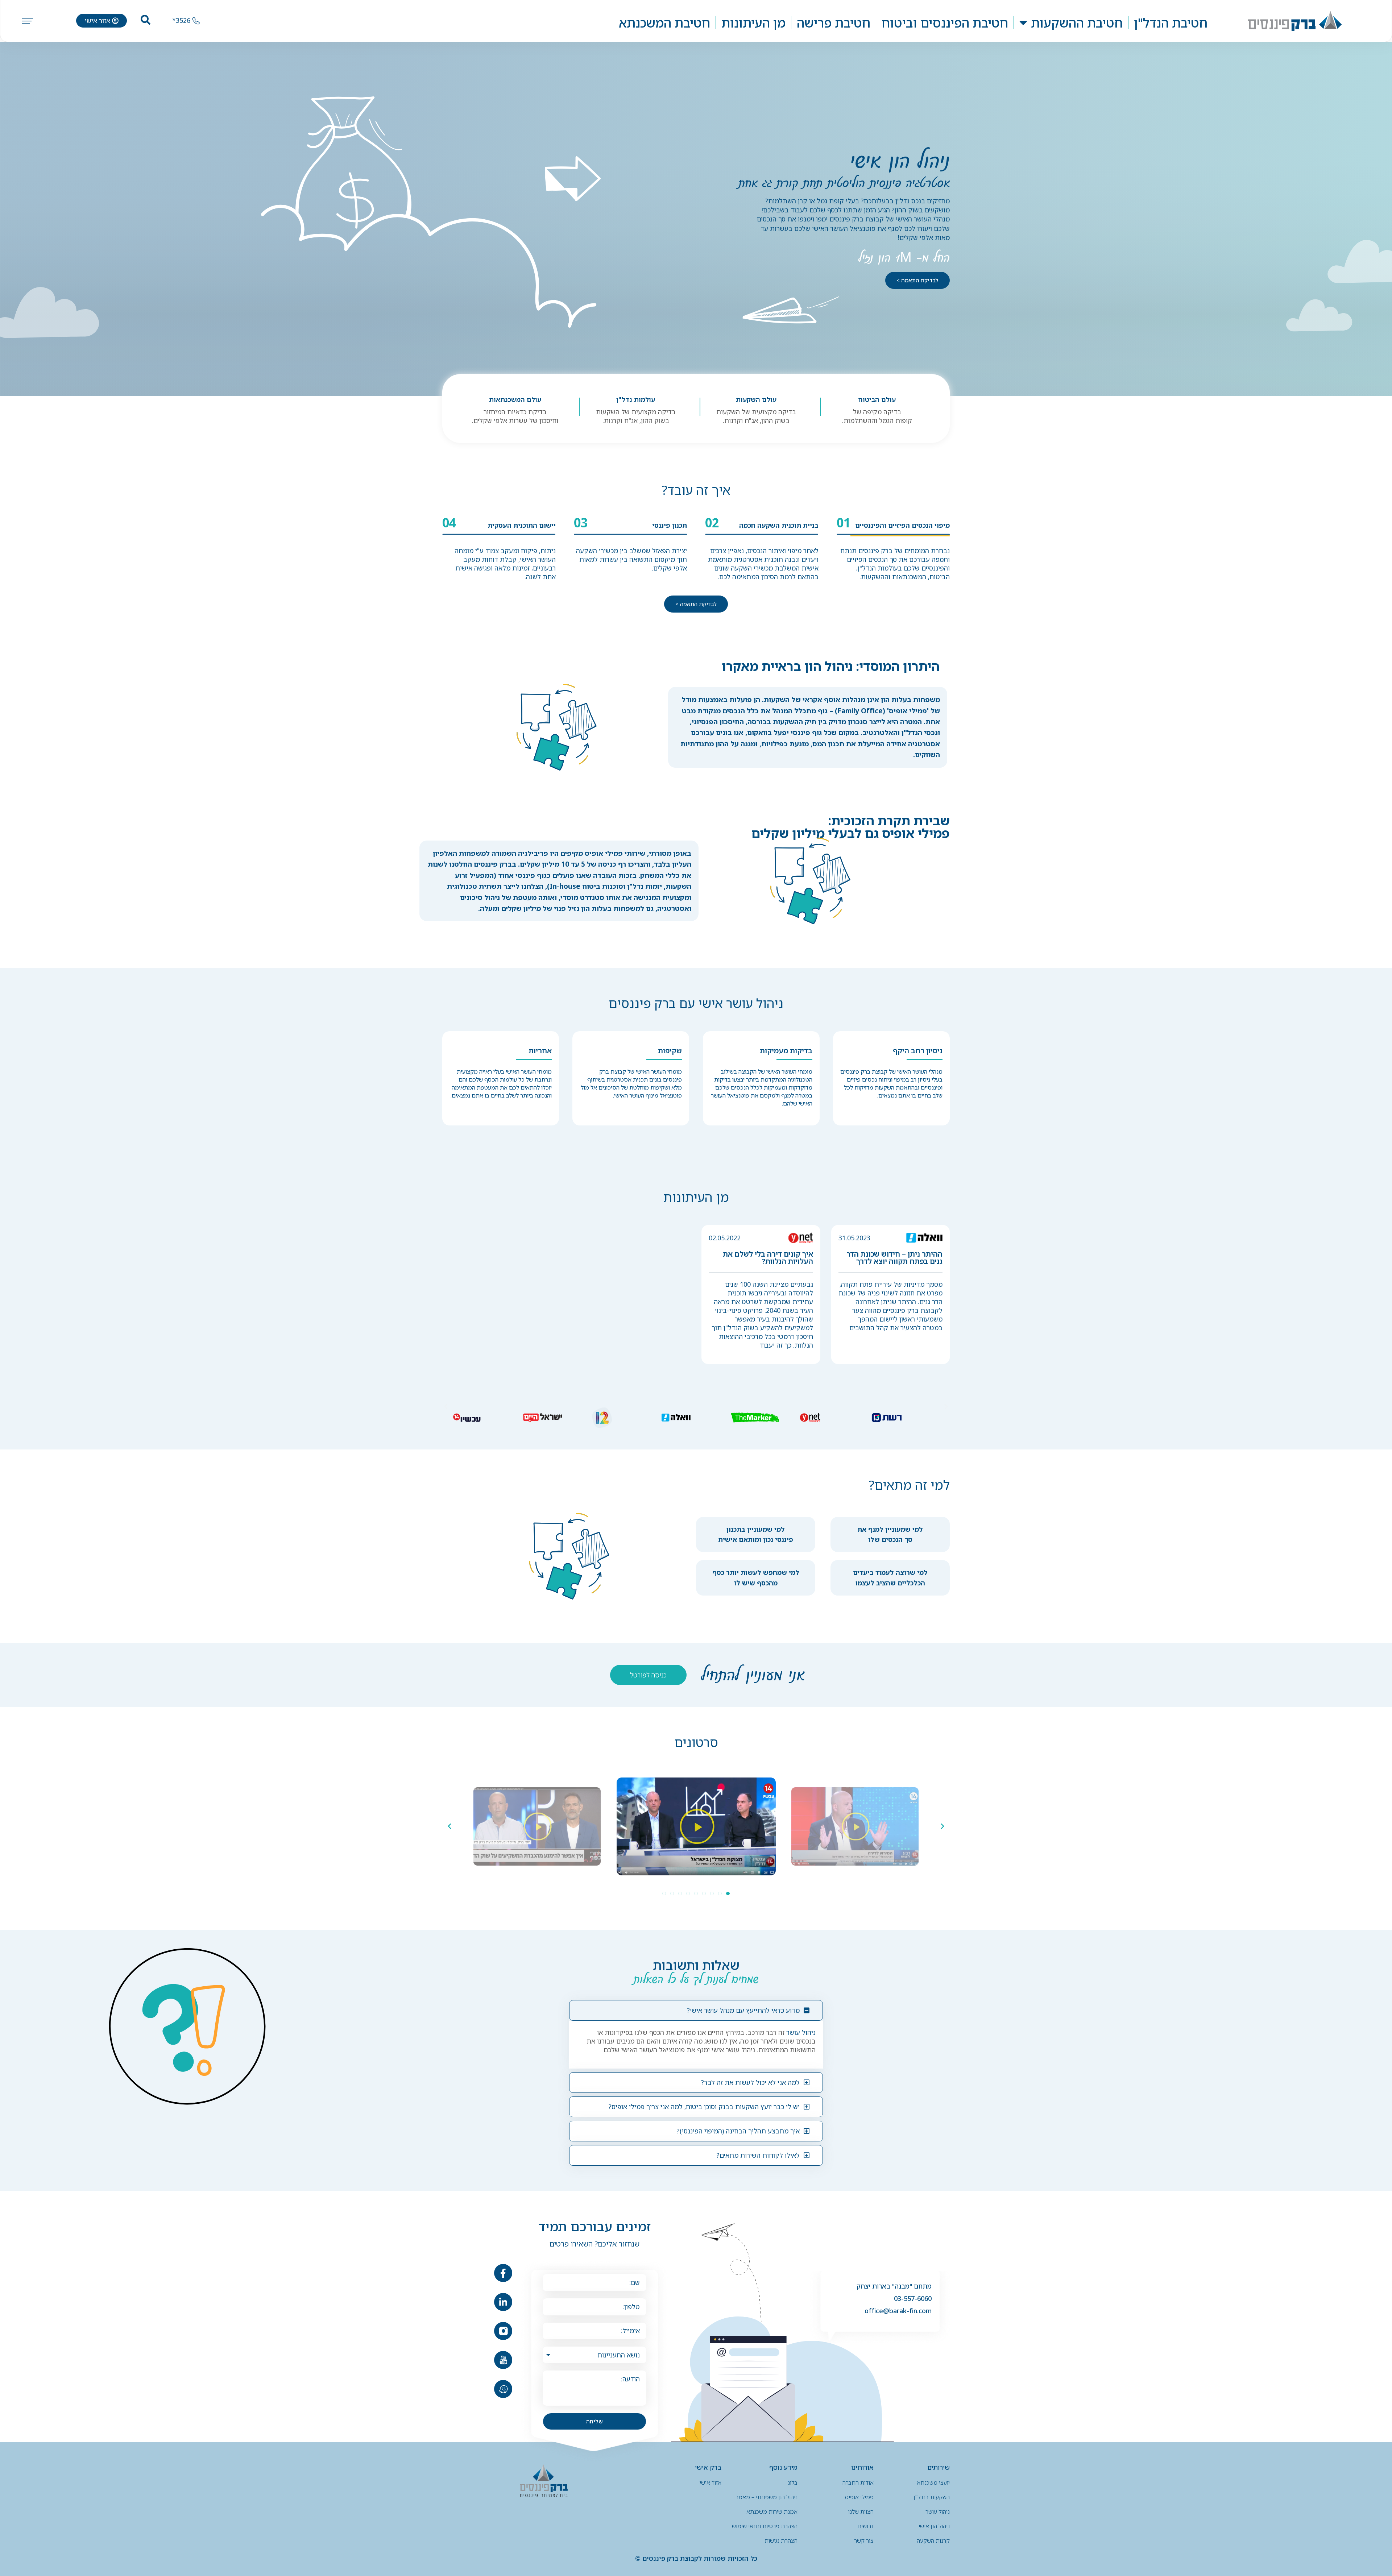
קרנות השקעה (933, 2540)
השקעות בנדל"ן (932, 2497)
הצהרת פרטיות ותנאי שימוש (765, 2526)
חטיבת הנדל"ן (1171, 23)
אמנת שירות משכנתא (772, 2511)
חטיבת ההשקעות (1077, 23)
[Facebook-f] (503, 2273)
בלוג (793, 2482)
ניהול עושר (801, 2032)
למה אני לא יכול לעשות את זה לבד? (750, 2082)
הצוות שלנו (861, 2511)
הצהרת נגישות (781, 2540)
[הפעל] (855, 1826)
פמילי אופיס (604, 853)
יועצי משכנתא (933, 2482)
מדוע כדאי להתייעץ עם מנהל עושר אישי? (743, 2010)
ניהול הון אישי (934, 2526)
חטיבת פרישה (834, 23)
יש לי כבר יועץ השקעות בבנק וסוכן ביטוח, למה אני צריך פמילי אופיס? (704, 2107)
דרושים (865, 2526)
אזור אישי (710, 2482)
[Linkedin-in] (503, 2302)
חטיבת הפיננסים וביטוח (945, 23)
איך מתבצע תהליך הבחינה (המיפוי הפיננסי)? (738, 2131)
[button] (446, 1407)
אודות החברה (858, 2482)
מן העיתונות (753, 23)
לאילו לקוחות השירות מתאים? (758, 2155)
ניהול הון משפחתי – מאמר (767, 2497)
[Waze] (503, 2389)
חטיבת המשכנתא (664, 23)
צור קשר (864, 2540)
